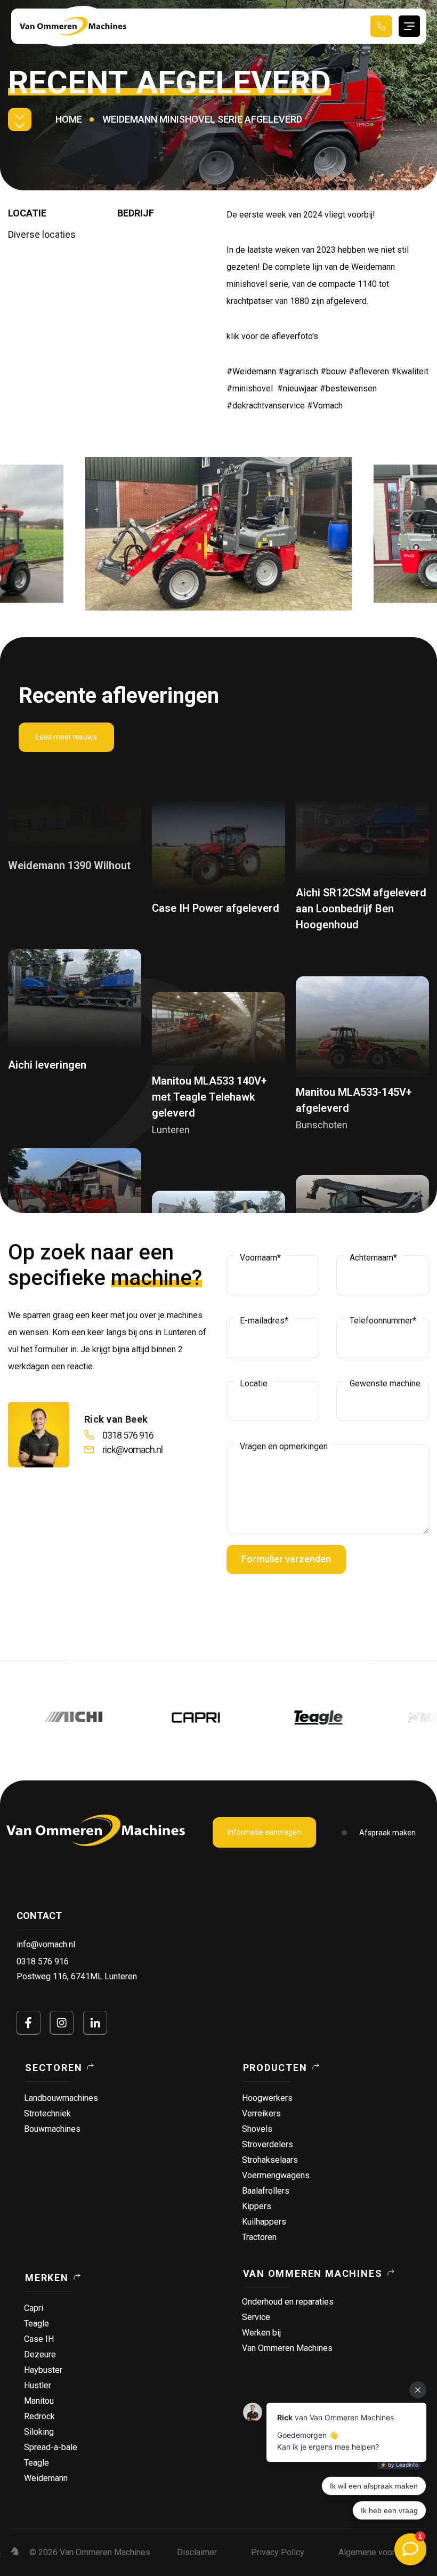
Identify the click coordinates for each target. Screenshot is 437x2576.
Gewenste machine (385, 1384)
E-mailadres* (264, 1321)
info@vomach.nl (46, 1944)
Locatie (254, 1384)
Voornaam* (260, 1258)
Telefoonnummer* (383, 1321)
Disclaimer (197, 2552)
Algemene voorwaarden (382, 2552)
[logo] (96, 1830)
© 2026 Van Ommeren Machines (90, 2552)
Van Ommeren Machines (313, 2273)
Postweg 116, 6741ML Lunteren (77, 1976)
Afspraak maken (387, 1833)
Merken (47, 2278)
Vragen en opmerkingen (284, 1447)
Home (69, 119)
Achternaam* (373, 1258)
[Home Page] (73, 26)
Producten (275, 2068)
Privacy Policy (278, 2552)
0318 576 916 (43, 1961)
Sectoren (54, 2068)
